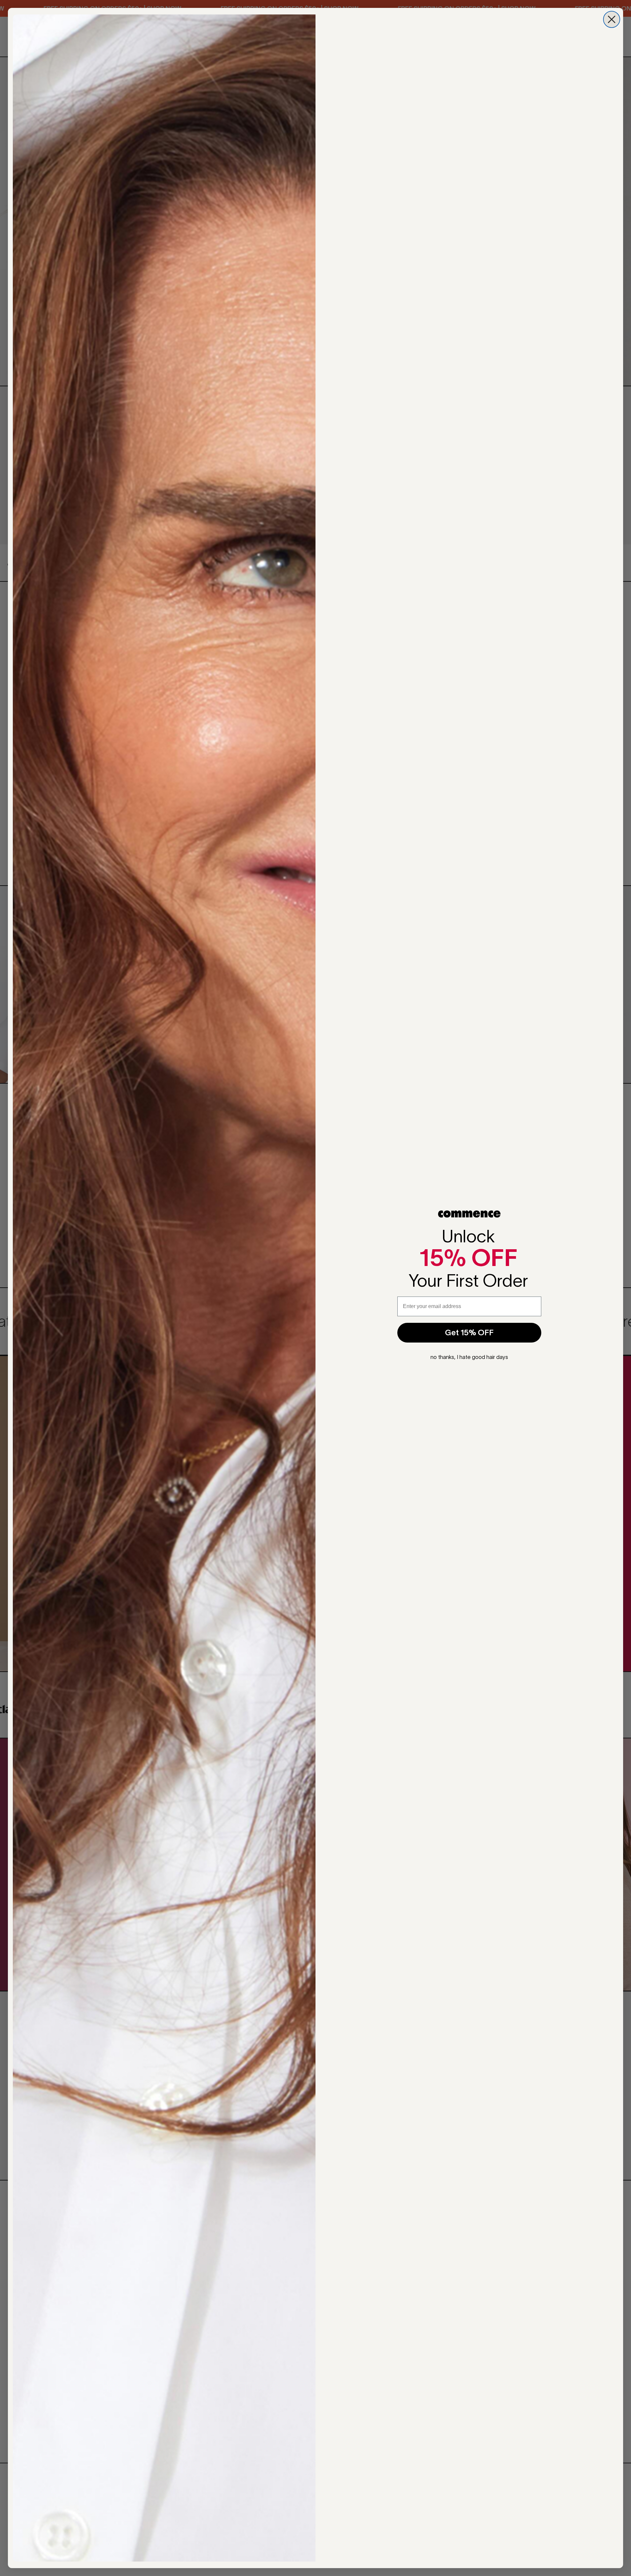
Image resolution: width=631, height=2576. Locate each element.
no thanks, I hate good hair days (469, 1357)
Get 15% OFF (469, 1333)
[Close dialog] (612, 19)
